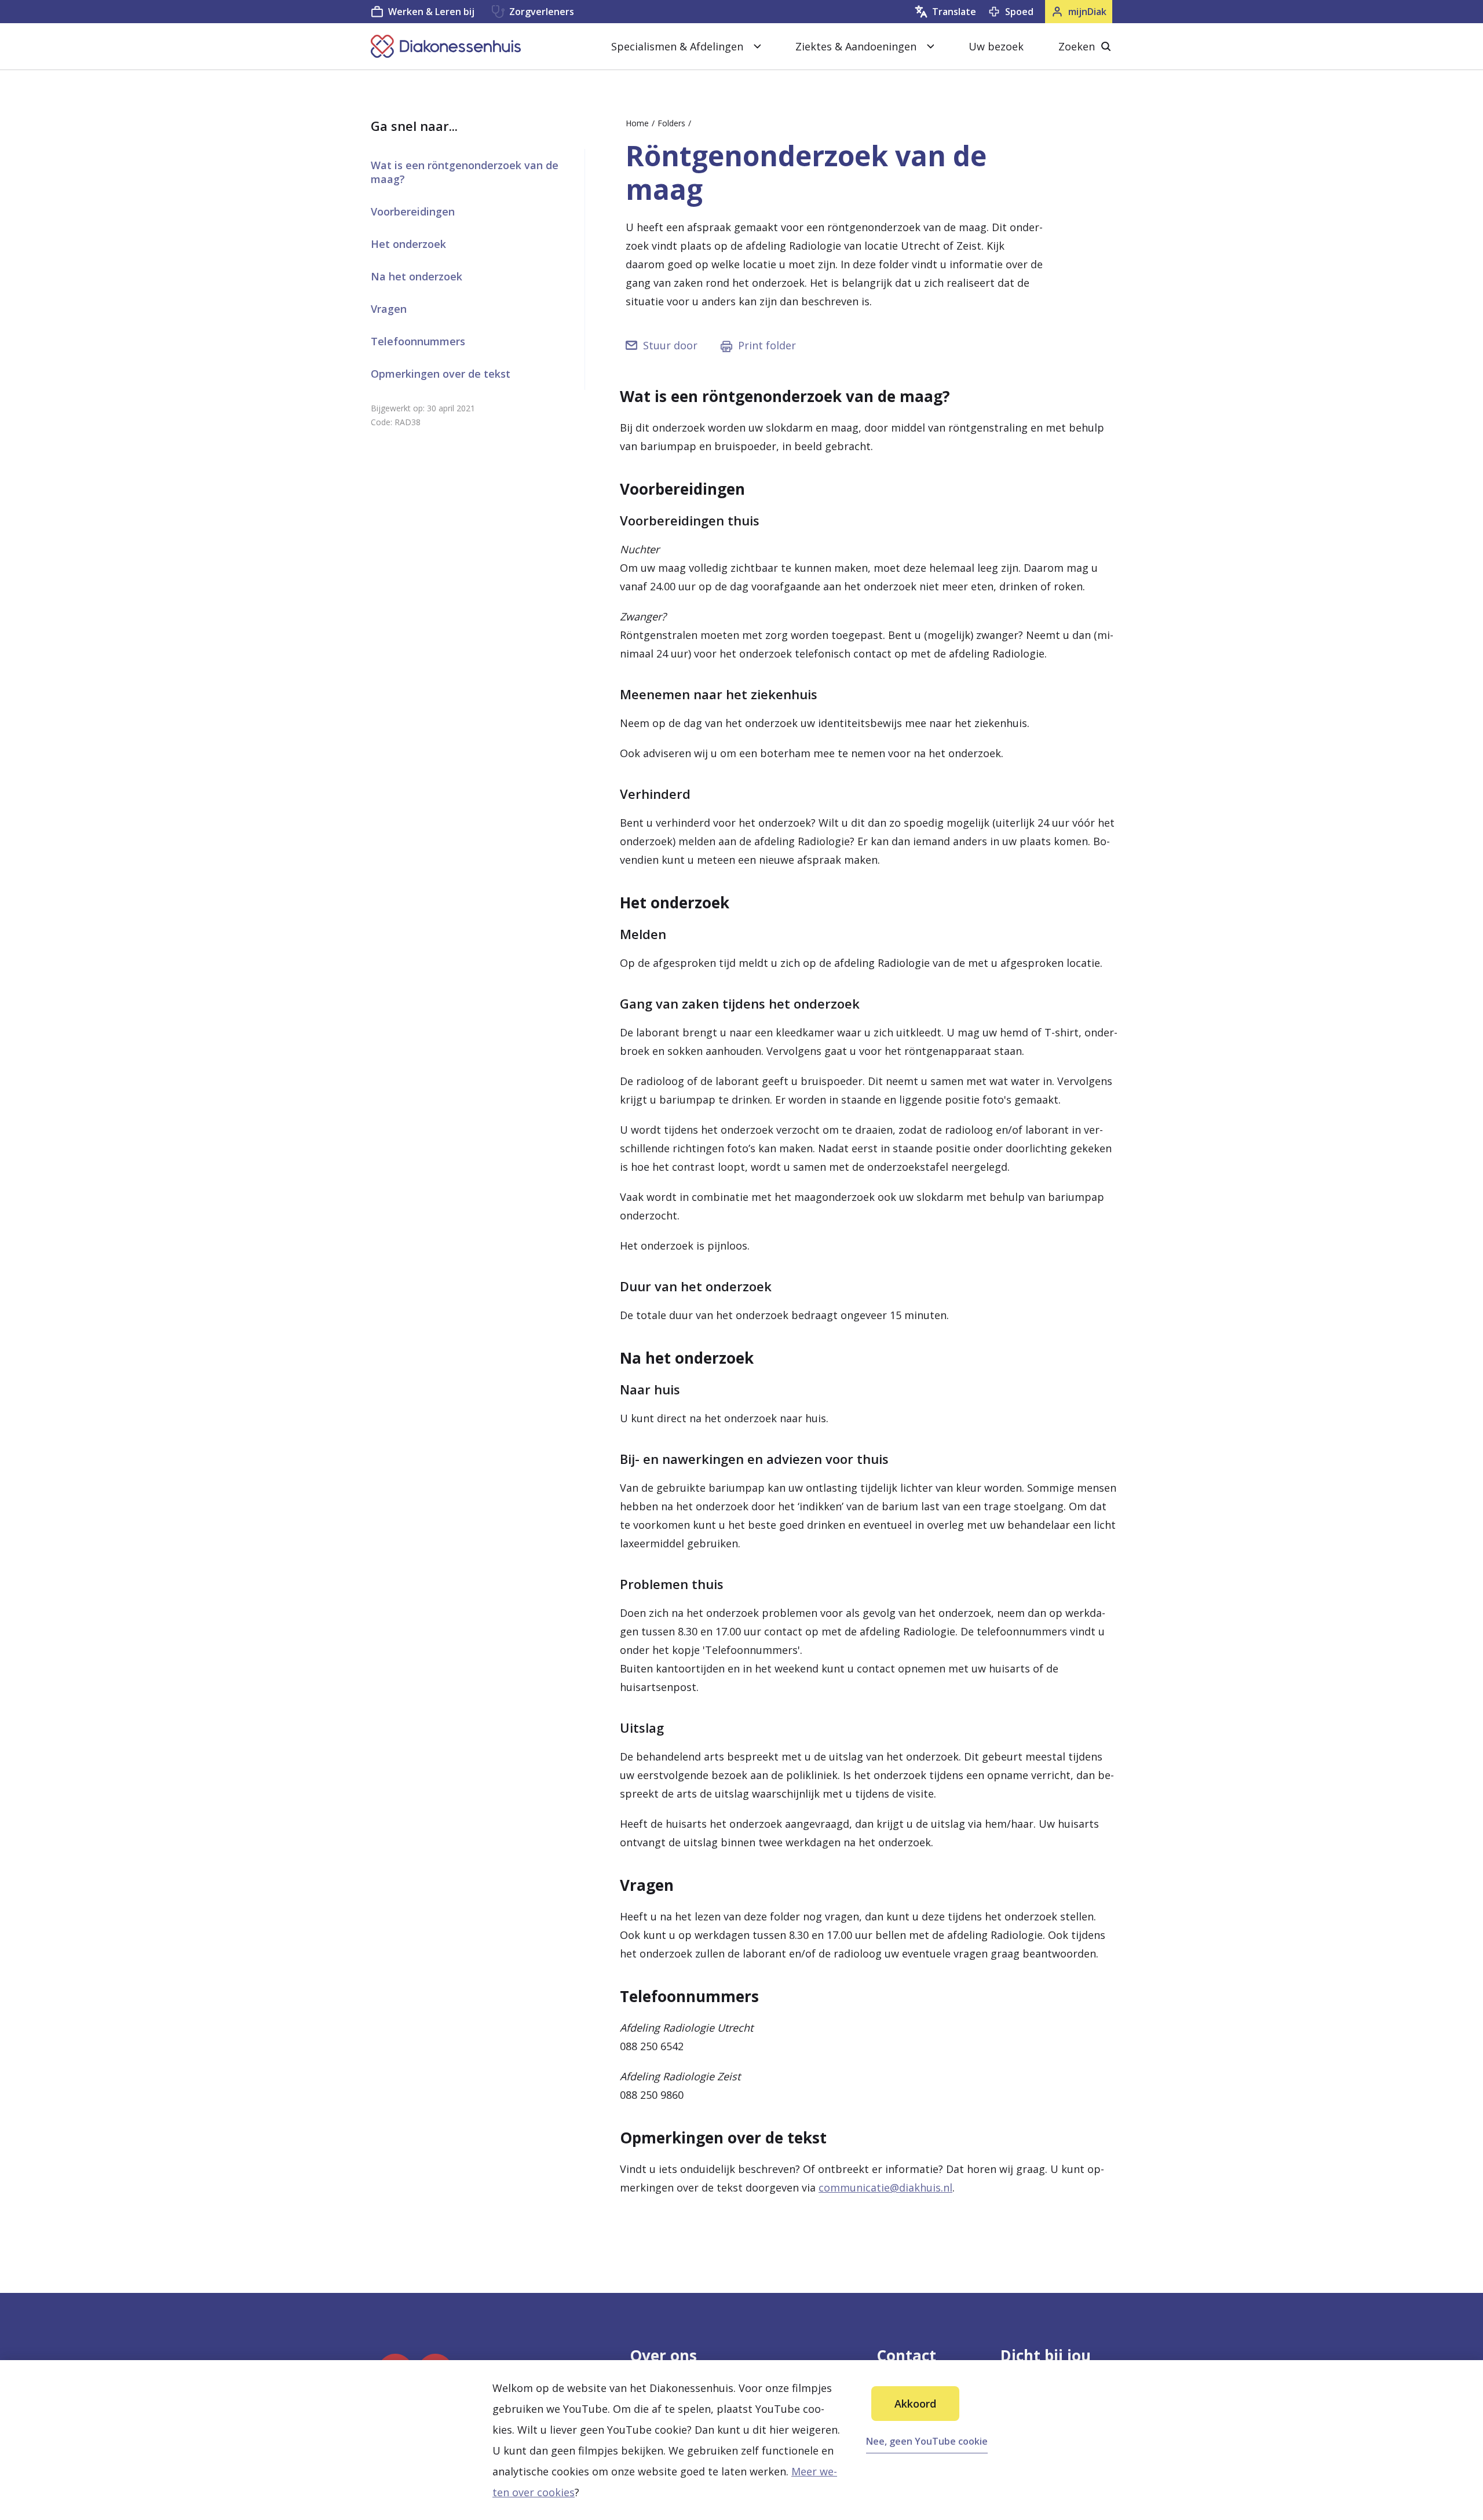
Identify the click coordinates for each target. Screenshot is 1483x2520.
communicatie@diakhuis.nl (885, 2187)
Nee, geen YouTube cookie (927, 2441)
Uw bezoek (996, 46)
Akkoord (915, 2404)
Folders (671, 123)
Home (637, 123)
